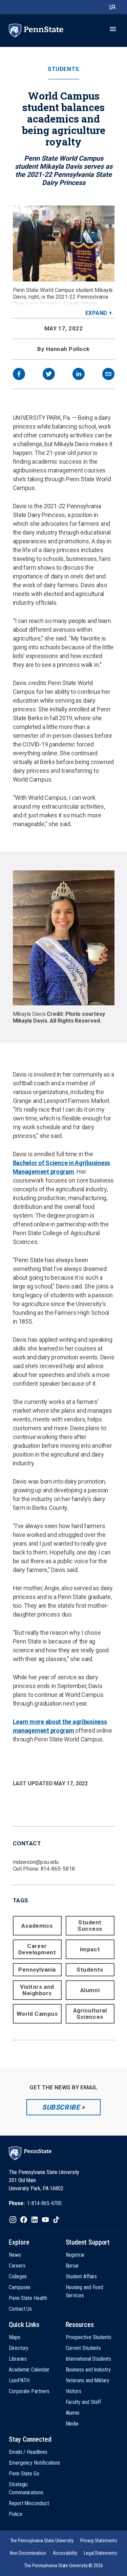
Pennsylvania (37, 1970)
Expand (96, 313)
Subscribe (61, 2107)
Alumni (90, 1990)
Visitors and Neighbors (37, 1990)
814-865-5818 (58, 1869)
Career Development (37, 1949)
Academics (37, 1926)
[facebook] (19, 375)
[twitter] (49, 375)
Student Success (90, 1926)
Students (63, 69)
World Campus (37, 2014)
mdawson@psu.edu (36, 1862)
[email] (108, 375)
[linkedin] (79, 375)
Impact (90, 1949)
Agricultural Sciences (90, 2014)
